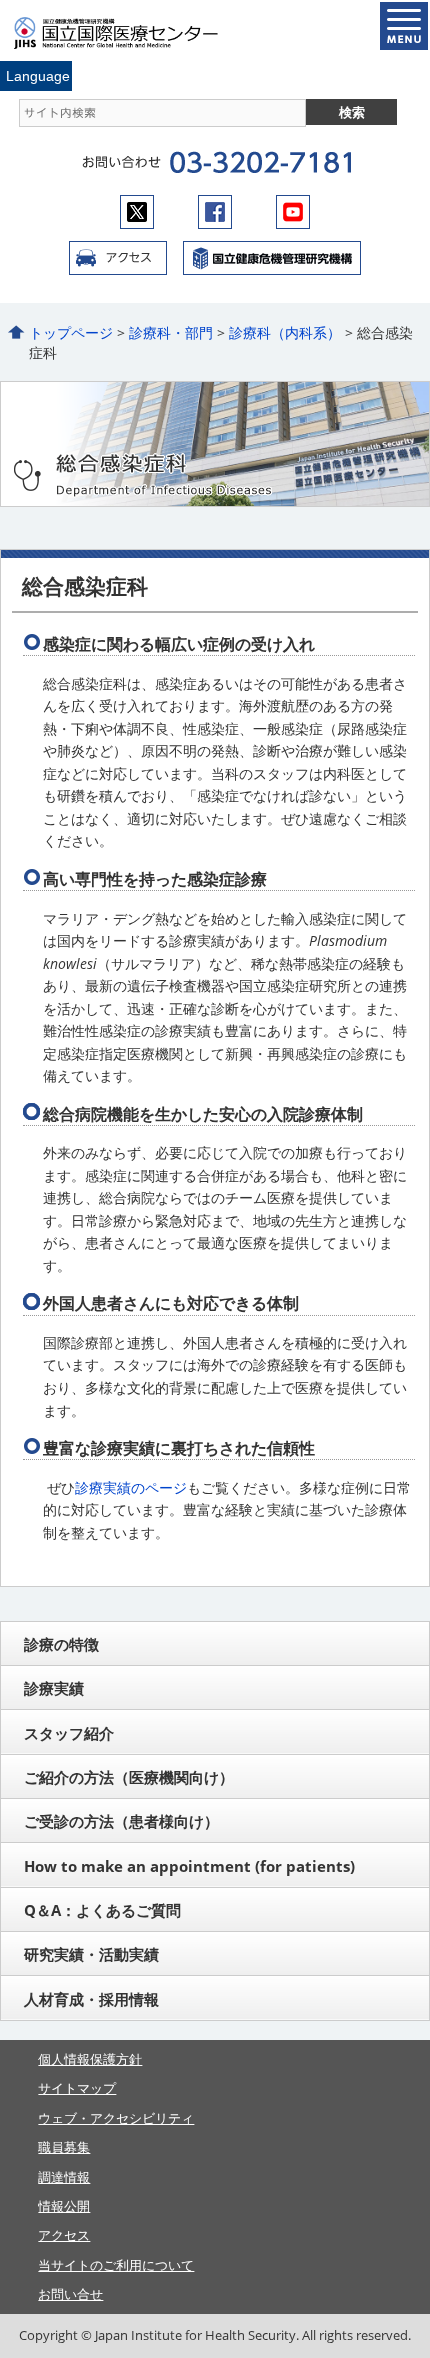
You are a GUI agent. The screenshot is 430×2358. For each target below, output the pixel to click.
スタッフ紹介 (69, 1733)
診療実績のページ (131, 1487)
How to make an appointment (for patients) (189, 1866)
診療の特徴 (61, 1644)
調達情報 (64, 2177)
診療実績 (54, 1688)
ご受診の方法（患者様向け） (121, 1821)
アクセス (118, 258)
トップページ (71, 332)
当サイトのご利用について (116, 2265)
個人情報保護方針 (90, 2059)
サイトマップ (77, 2088)
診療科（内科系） (285, 332)
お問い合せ (70, 2294)
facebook (215, 212)
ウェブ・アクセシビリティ (116, 2118)
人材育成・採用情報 (91, 1999)
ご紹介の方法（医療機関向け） (129, 1777)
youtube (293, 212)
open (404, 26)
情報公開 (64, 2206)
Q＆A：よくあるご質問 (102, 1910)
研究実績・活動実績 (91, 1954)
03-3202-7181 (260, 163)
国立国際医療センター (128, 33)
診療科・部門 (171, 332)
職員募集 (64, 2147)
